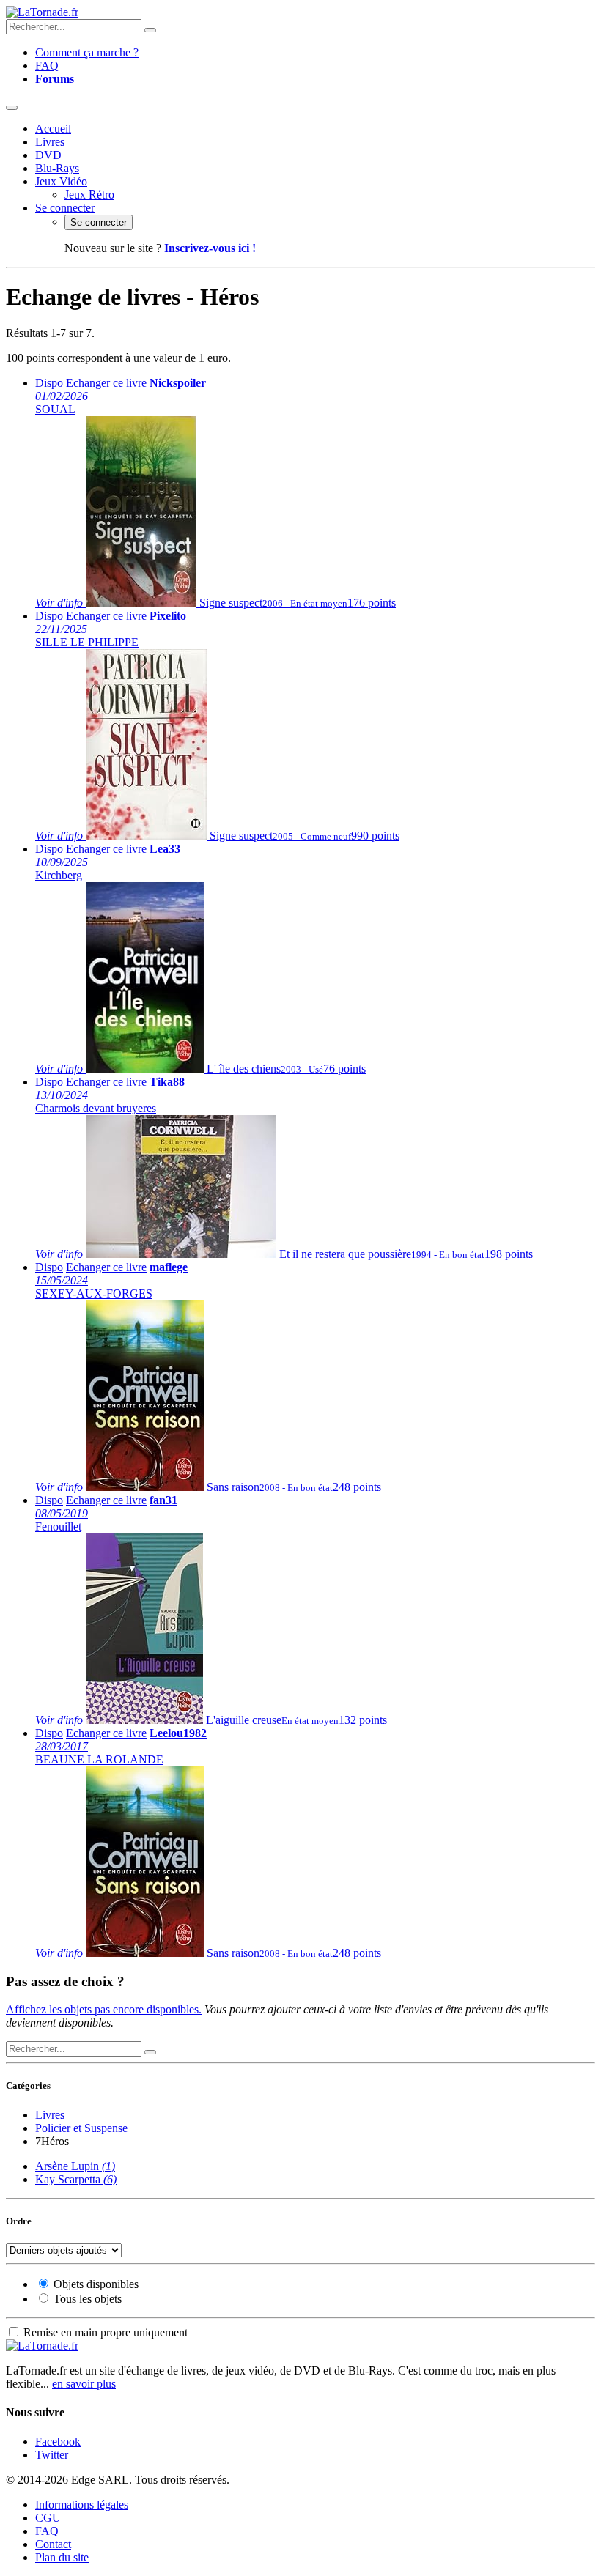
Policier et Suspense (81, 2128)
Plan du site (62, 2557)
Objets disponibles (96, 2284)
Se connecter (65, 208)
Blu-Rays (57, 168)
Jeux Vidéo (61, 181)
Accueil (53, 129)
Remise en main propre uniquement (106, 2332)
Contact (53, 2544)
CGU (48, 2518)
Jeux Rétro (89, 195)
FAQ (47, 66)
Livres (50, 142)
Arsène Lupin (75, 2166)
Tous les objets (88, 2299)
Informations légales (82, 2505)
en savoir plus (84, 2384)
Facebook (58, 2442)
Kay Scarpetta (76, 2179)
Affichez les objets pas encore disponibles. (104, 2009)
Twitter (52, 2455)
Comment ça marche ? (87, 52)
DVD (48, 155)
